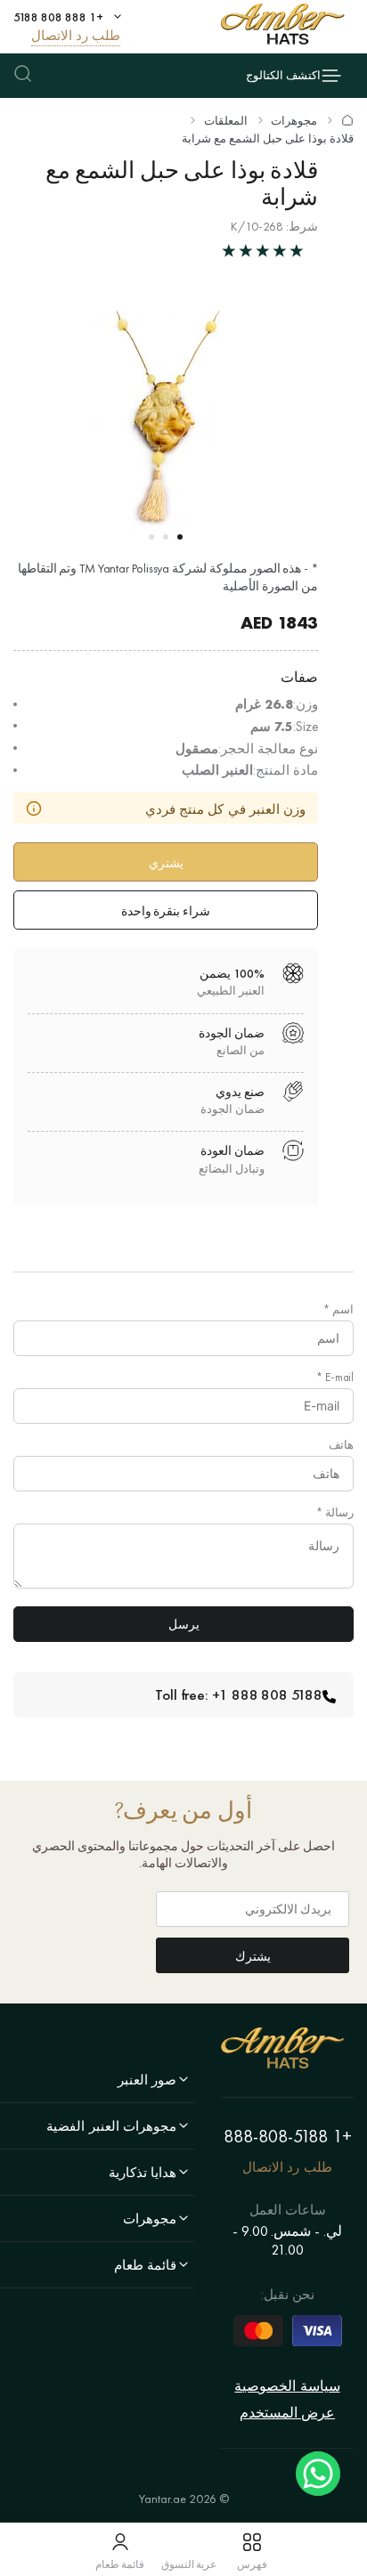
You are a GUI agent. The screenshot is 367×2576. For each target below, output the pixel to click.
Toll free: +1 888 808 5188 (239, 1694)
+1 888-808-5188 (288, 2136)
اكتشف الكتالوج (283, 75)
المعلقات (226, 121)
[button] (180, 537)
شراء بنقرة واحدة (166, 911)
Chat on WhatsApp (318, 2474)
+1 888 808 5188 (58, 17)
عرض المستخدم (287, 2413)
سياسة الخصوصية (287, 2386)
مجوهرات (294, 121)
